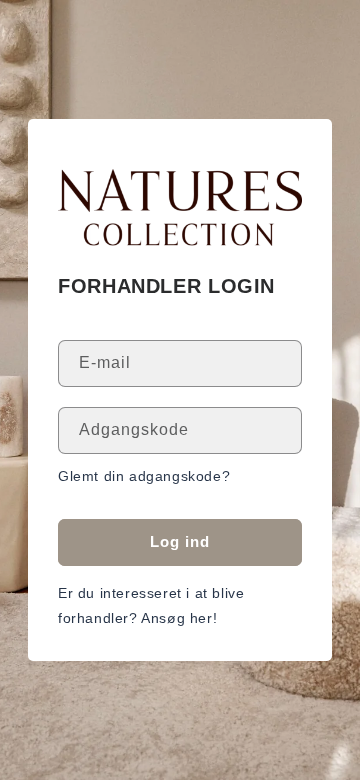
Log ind (180, 541)
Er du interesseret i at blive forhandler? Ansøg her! (151, 605)
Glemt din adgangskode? (144, 476)
